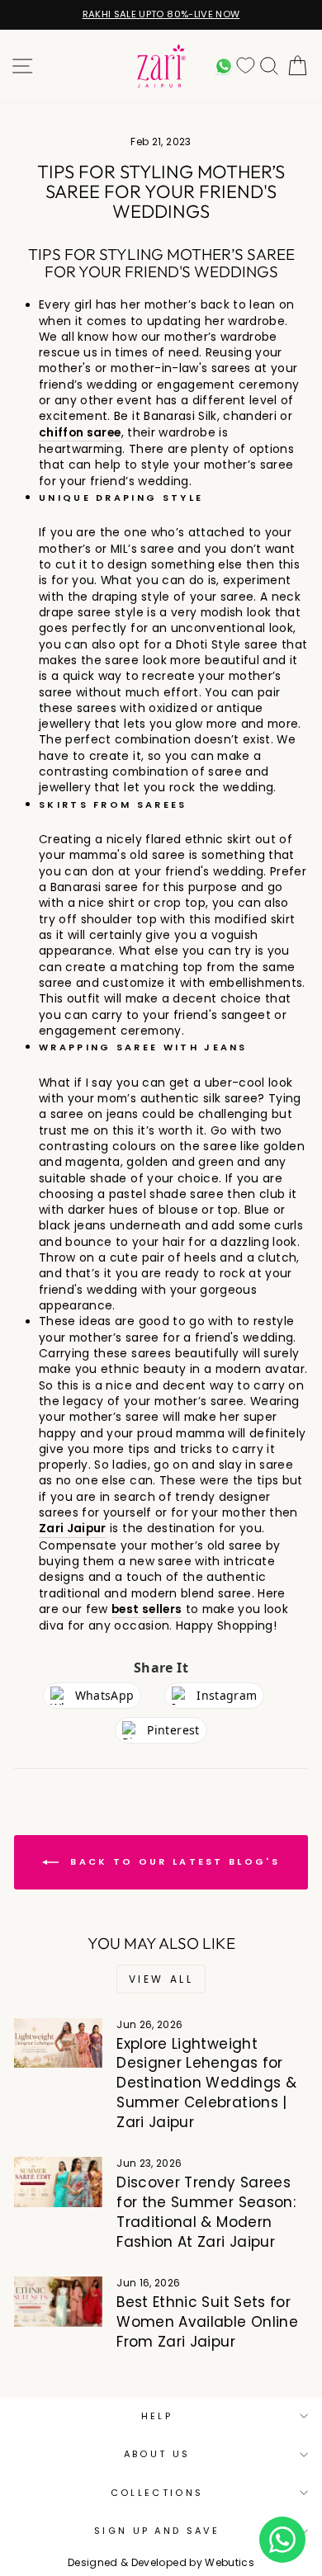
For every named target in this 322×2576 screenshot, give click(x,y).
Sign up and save (157, 2531)
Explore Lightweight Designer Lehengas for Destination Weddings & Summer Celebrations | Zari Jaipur (206, 2083)
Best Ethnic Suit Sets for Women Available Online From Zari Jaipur (207, 2322)
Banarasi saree (95, 887)
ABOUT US (157, 2454)
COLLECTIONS (157, 2493)
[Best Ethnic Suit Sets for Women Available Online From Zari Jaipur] (58, 2301)
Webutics (230, 2562)
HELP (157, 2416)
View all (161, 1979)
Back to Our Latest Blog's (173, 1861)
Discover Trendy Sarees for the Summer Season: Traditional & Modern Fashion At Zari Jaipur (206, 2212)
